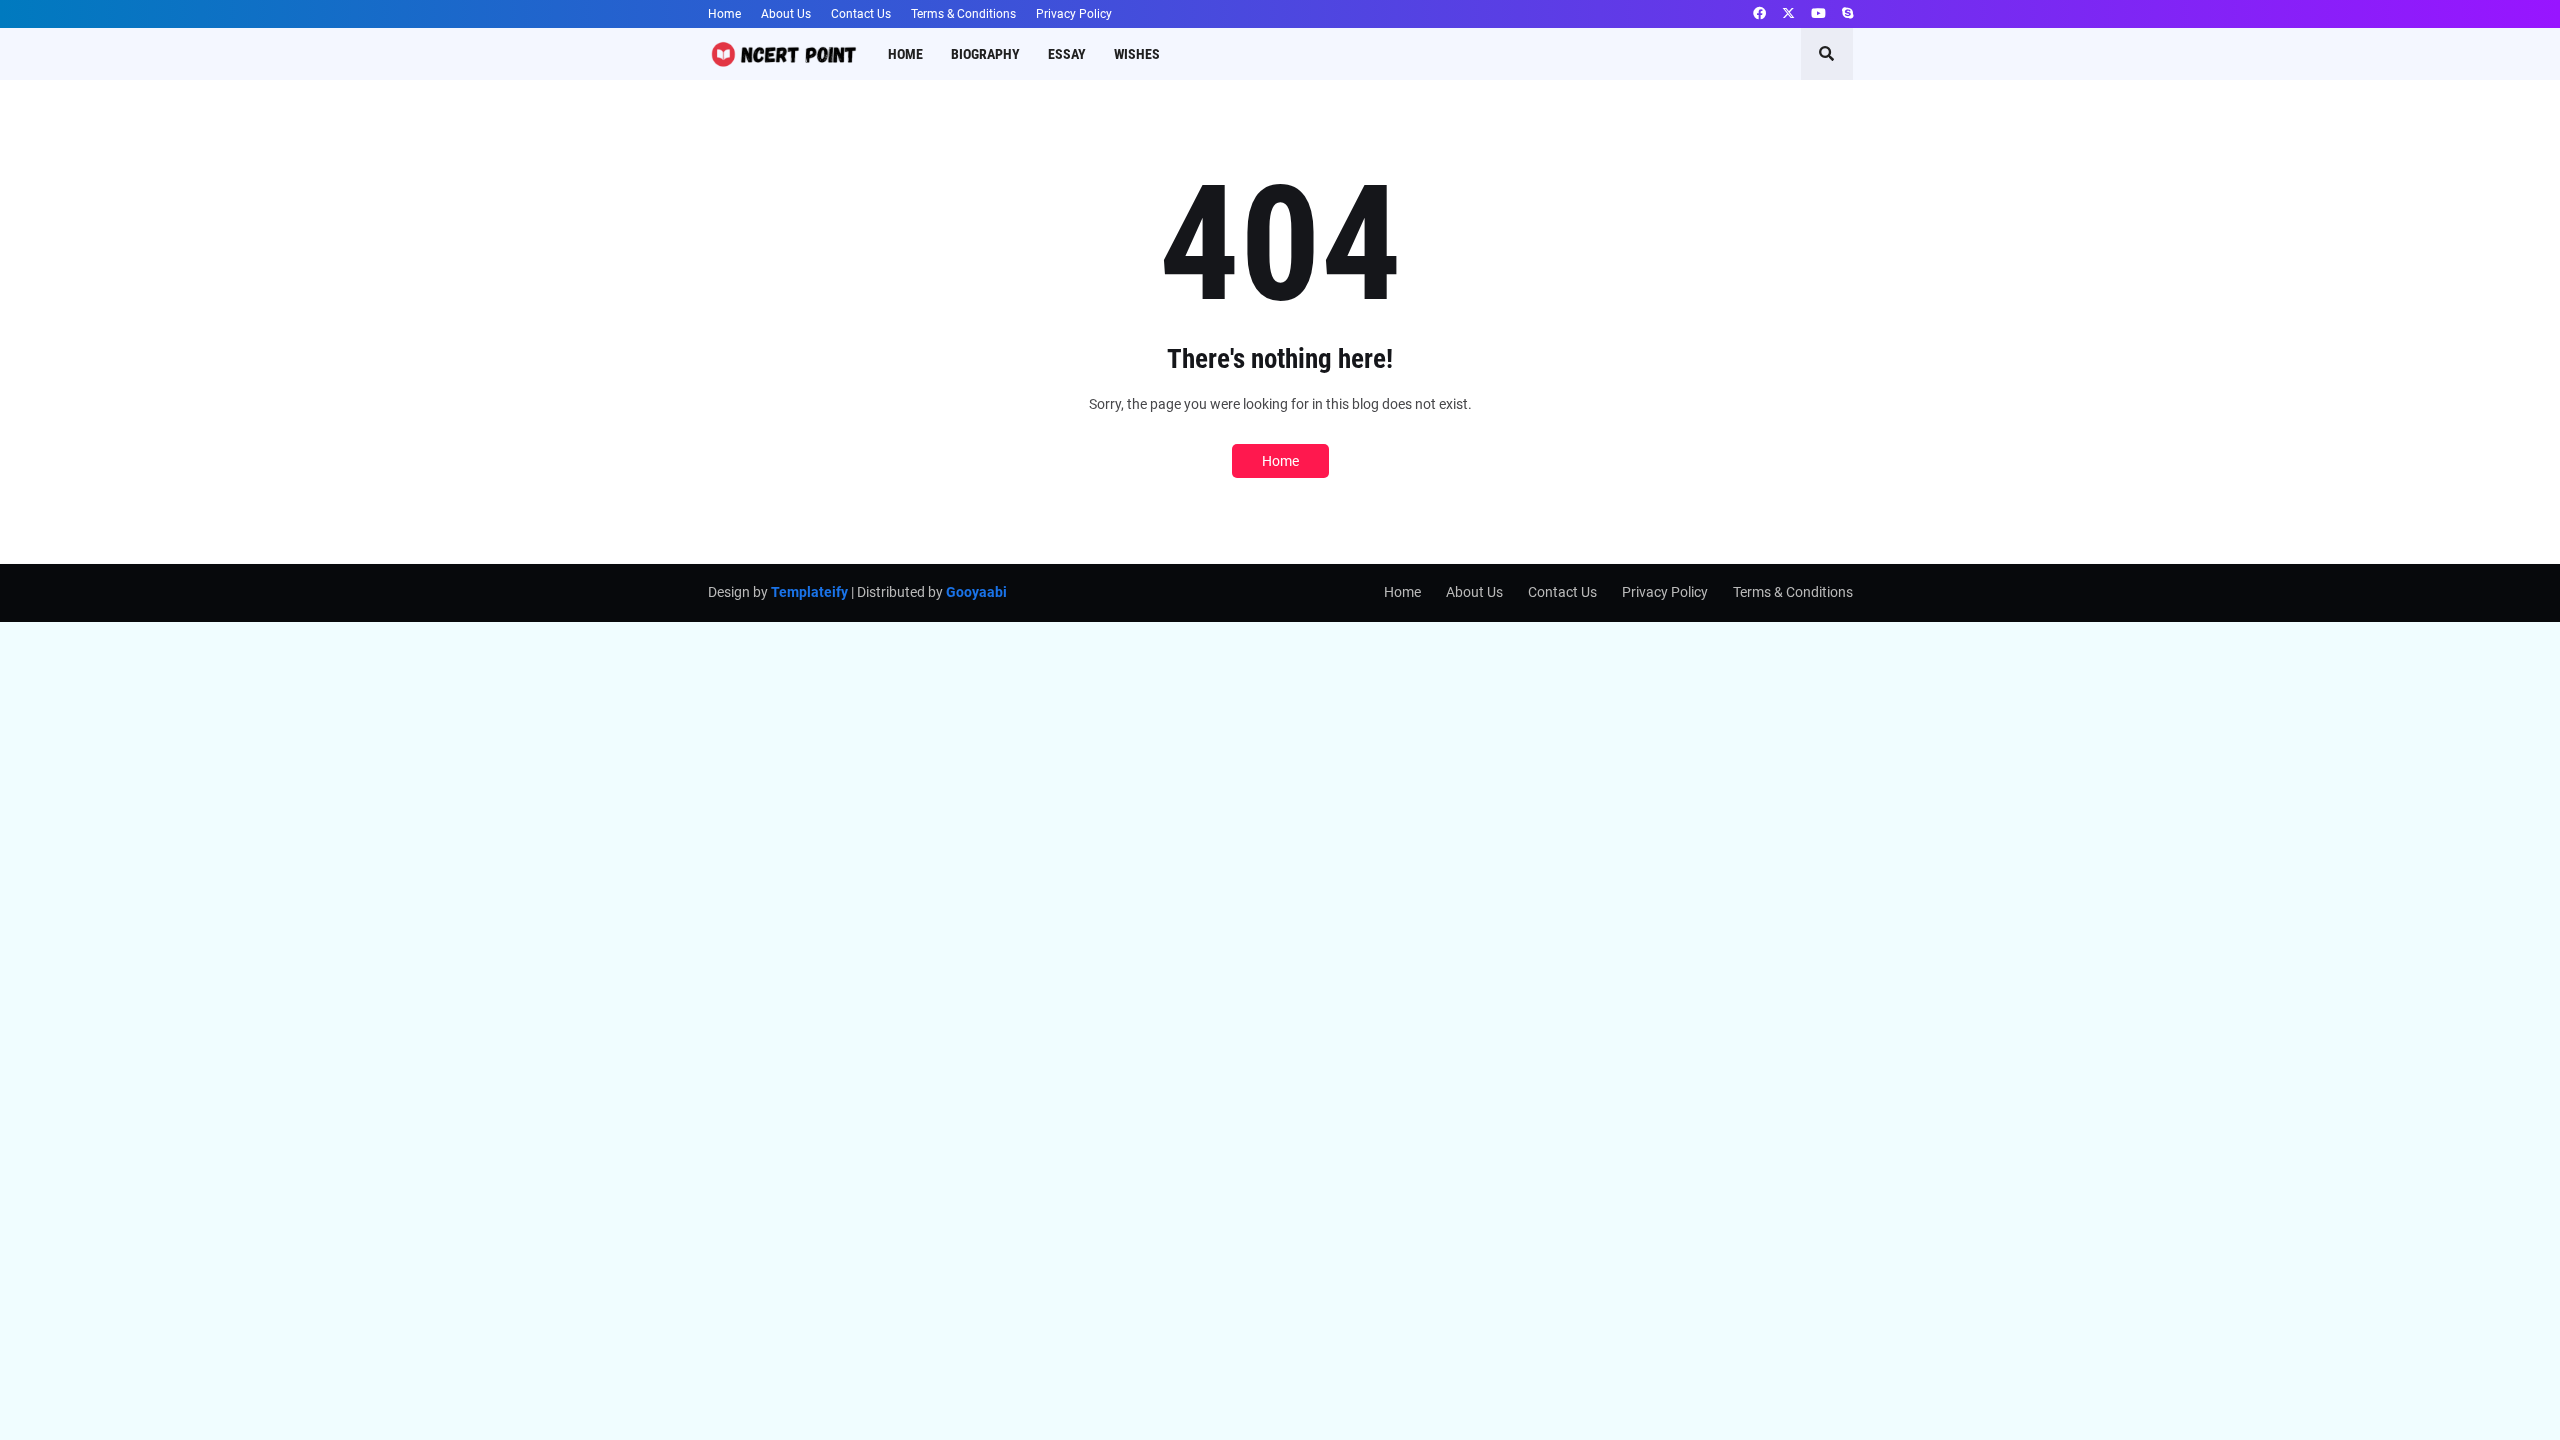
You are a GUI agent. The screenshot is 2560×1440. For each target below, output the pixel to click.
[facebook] (1759, 14)
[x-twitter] (1788, 14)
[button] (1827, 54)
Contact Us (861, 14)
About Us (786, 14)
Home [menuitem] (905, 54)
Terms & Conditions (963, 14)
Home (724, 14)
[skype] (1847, 14)
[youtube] (1818, 14)
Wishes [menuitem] (1137, 54)
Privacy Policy (1074, 14)
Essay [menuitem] (1067, 54)
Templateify (809, 592)
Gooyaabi (976, 592)
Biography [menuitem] (985, 54)
